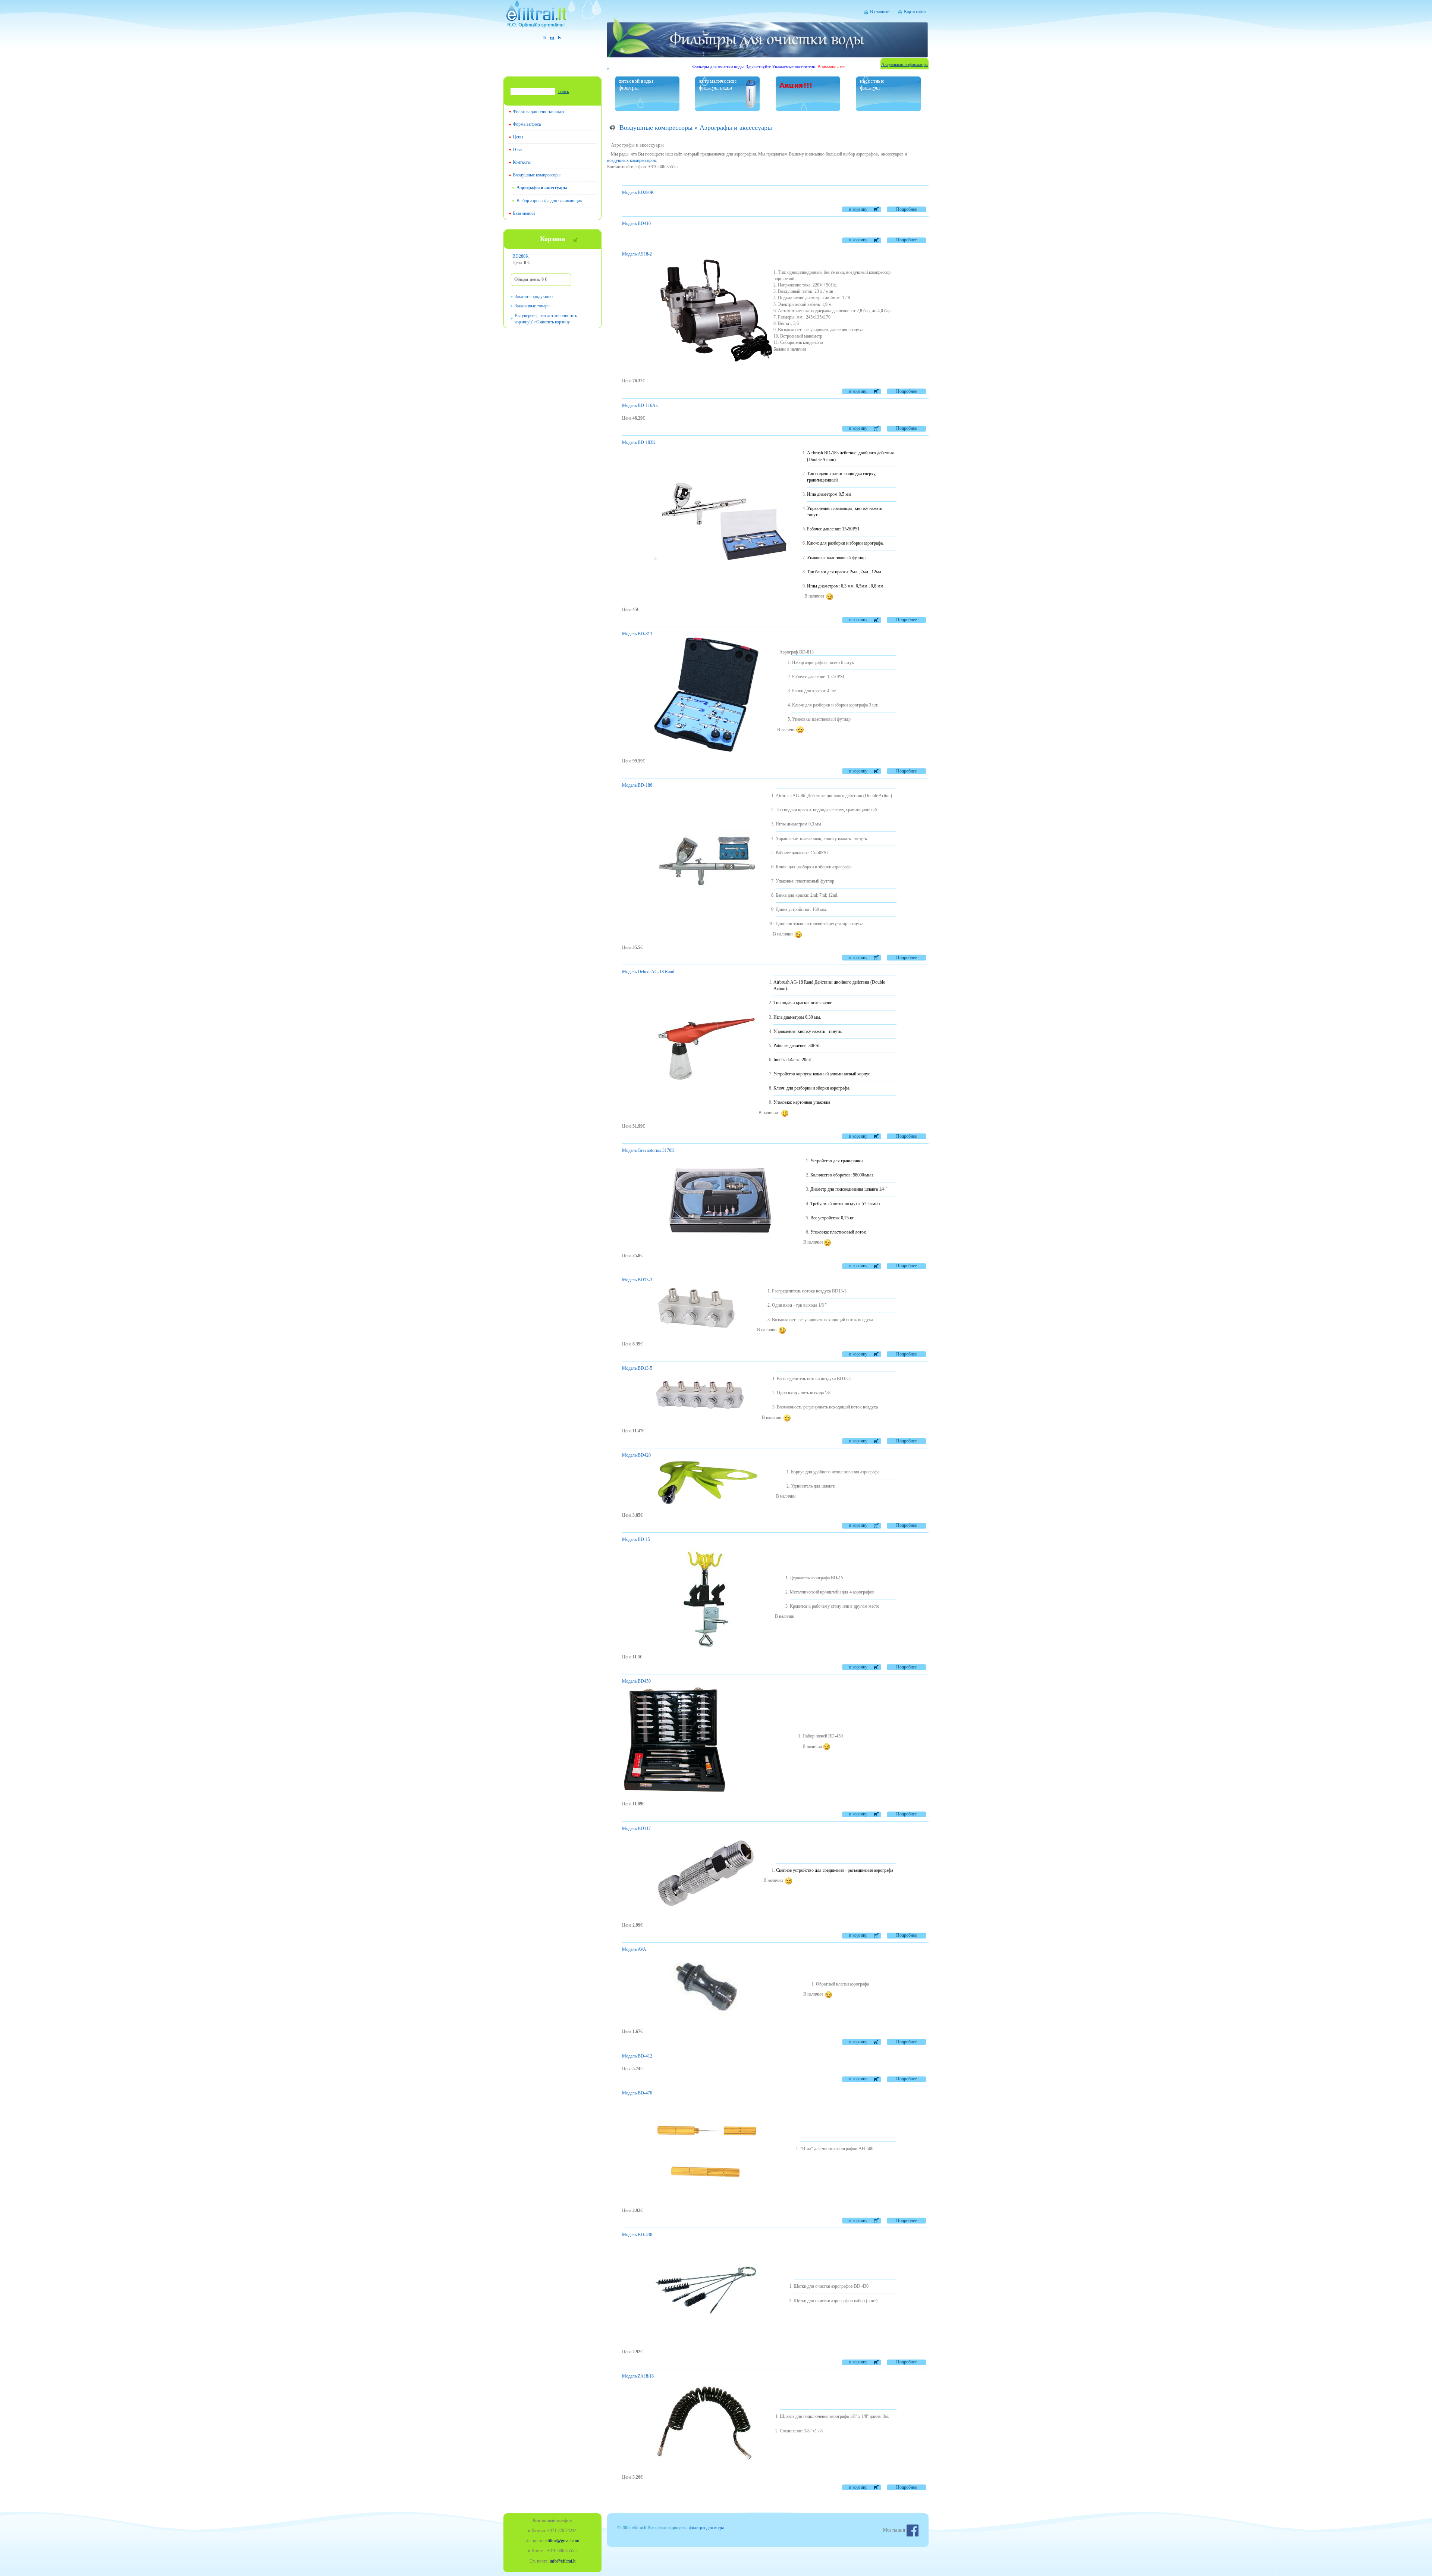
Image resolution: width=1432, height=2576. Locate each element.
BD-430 (637, 2235)
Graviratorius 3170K (648, 1150)
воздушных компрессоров (632, 160)
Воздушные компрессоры (537, 175)
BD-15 (636, 1539)
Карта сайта (915, 12)
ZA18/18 (638, 2376)
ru (552, 38)
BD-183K (639, 442)
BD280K (521, 256)
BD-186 (637, 785)
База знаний (524, 213)
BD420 (636, 1455)
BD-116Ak (640, 405)
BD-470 (637, 2093)
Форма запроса (527, 124)
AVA (634, 1949)
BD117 (636, 1828)
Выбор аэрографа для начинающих (549, 201)
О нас (518, 150)
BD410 (636, 223)
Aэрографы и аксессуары (542, 188)
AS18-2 (637, 254)
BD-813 (637, 634)
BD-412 (637, 2056)
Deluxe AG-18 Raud (648, 972)
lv (560, 38)
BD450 (636, 1681)
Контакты (522, 162)
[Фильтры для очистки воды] (552, 17)
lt (545, 38)
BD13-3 (637, 1280)
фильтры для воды (706, 2528)
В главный (880, 12)
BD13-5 (637, 1368)
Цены (518, 137)
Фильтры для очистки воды (538, 112)
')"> (546, 319)
